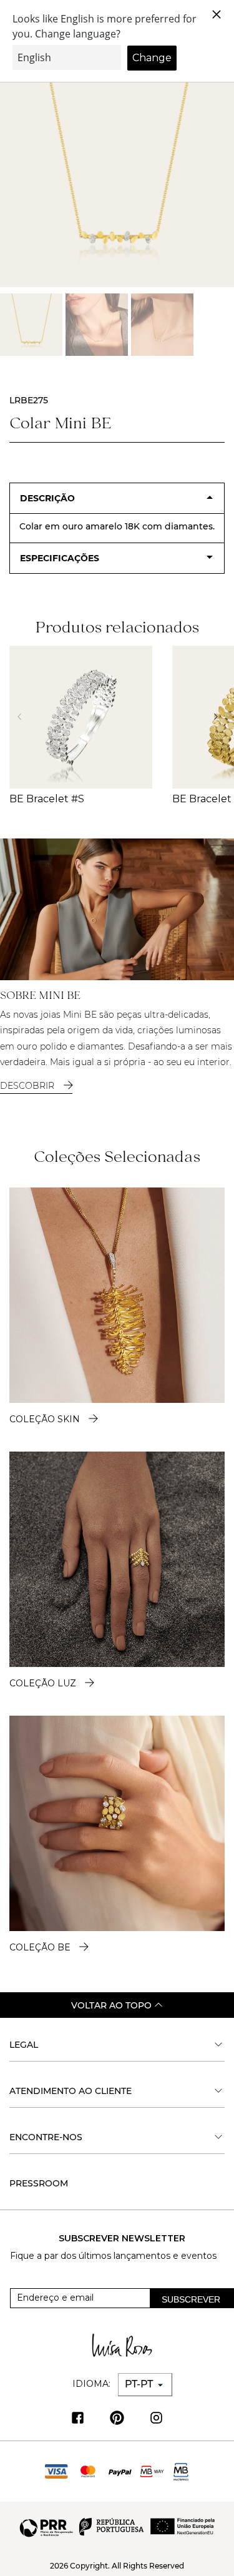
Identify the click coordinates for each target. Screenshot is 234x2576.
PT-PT (140, 2384)
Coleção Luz (43, 1683)
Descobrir (28, 1086)
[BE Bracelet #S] (81, 717)
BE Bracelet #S (47, 799)
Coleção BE (40, 1947)
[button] (219, 717)
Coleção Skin (45, 1419)
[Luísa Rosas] (122, 2345)
